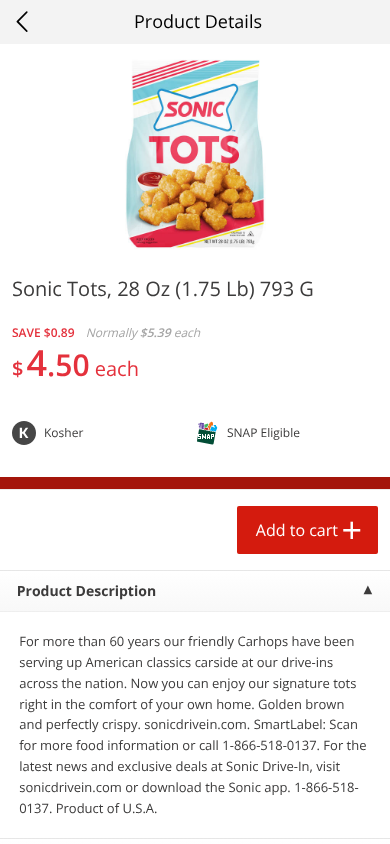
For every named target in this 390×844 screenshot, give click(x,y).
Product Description (86, 591)
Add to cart (297, 530)
